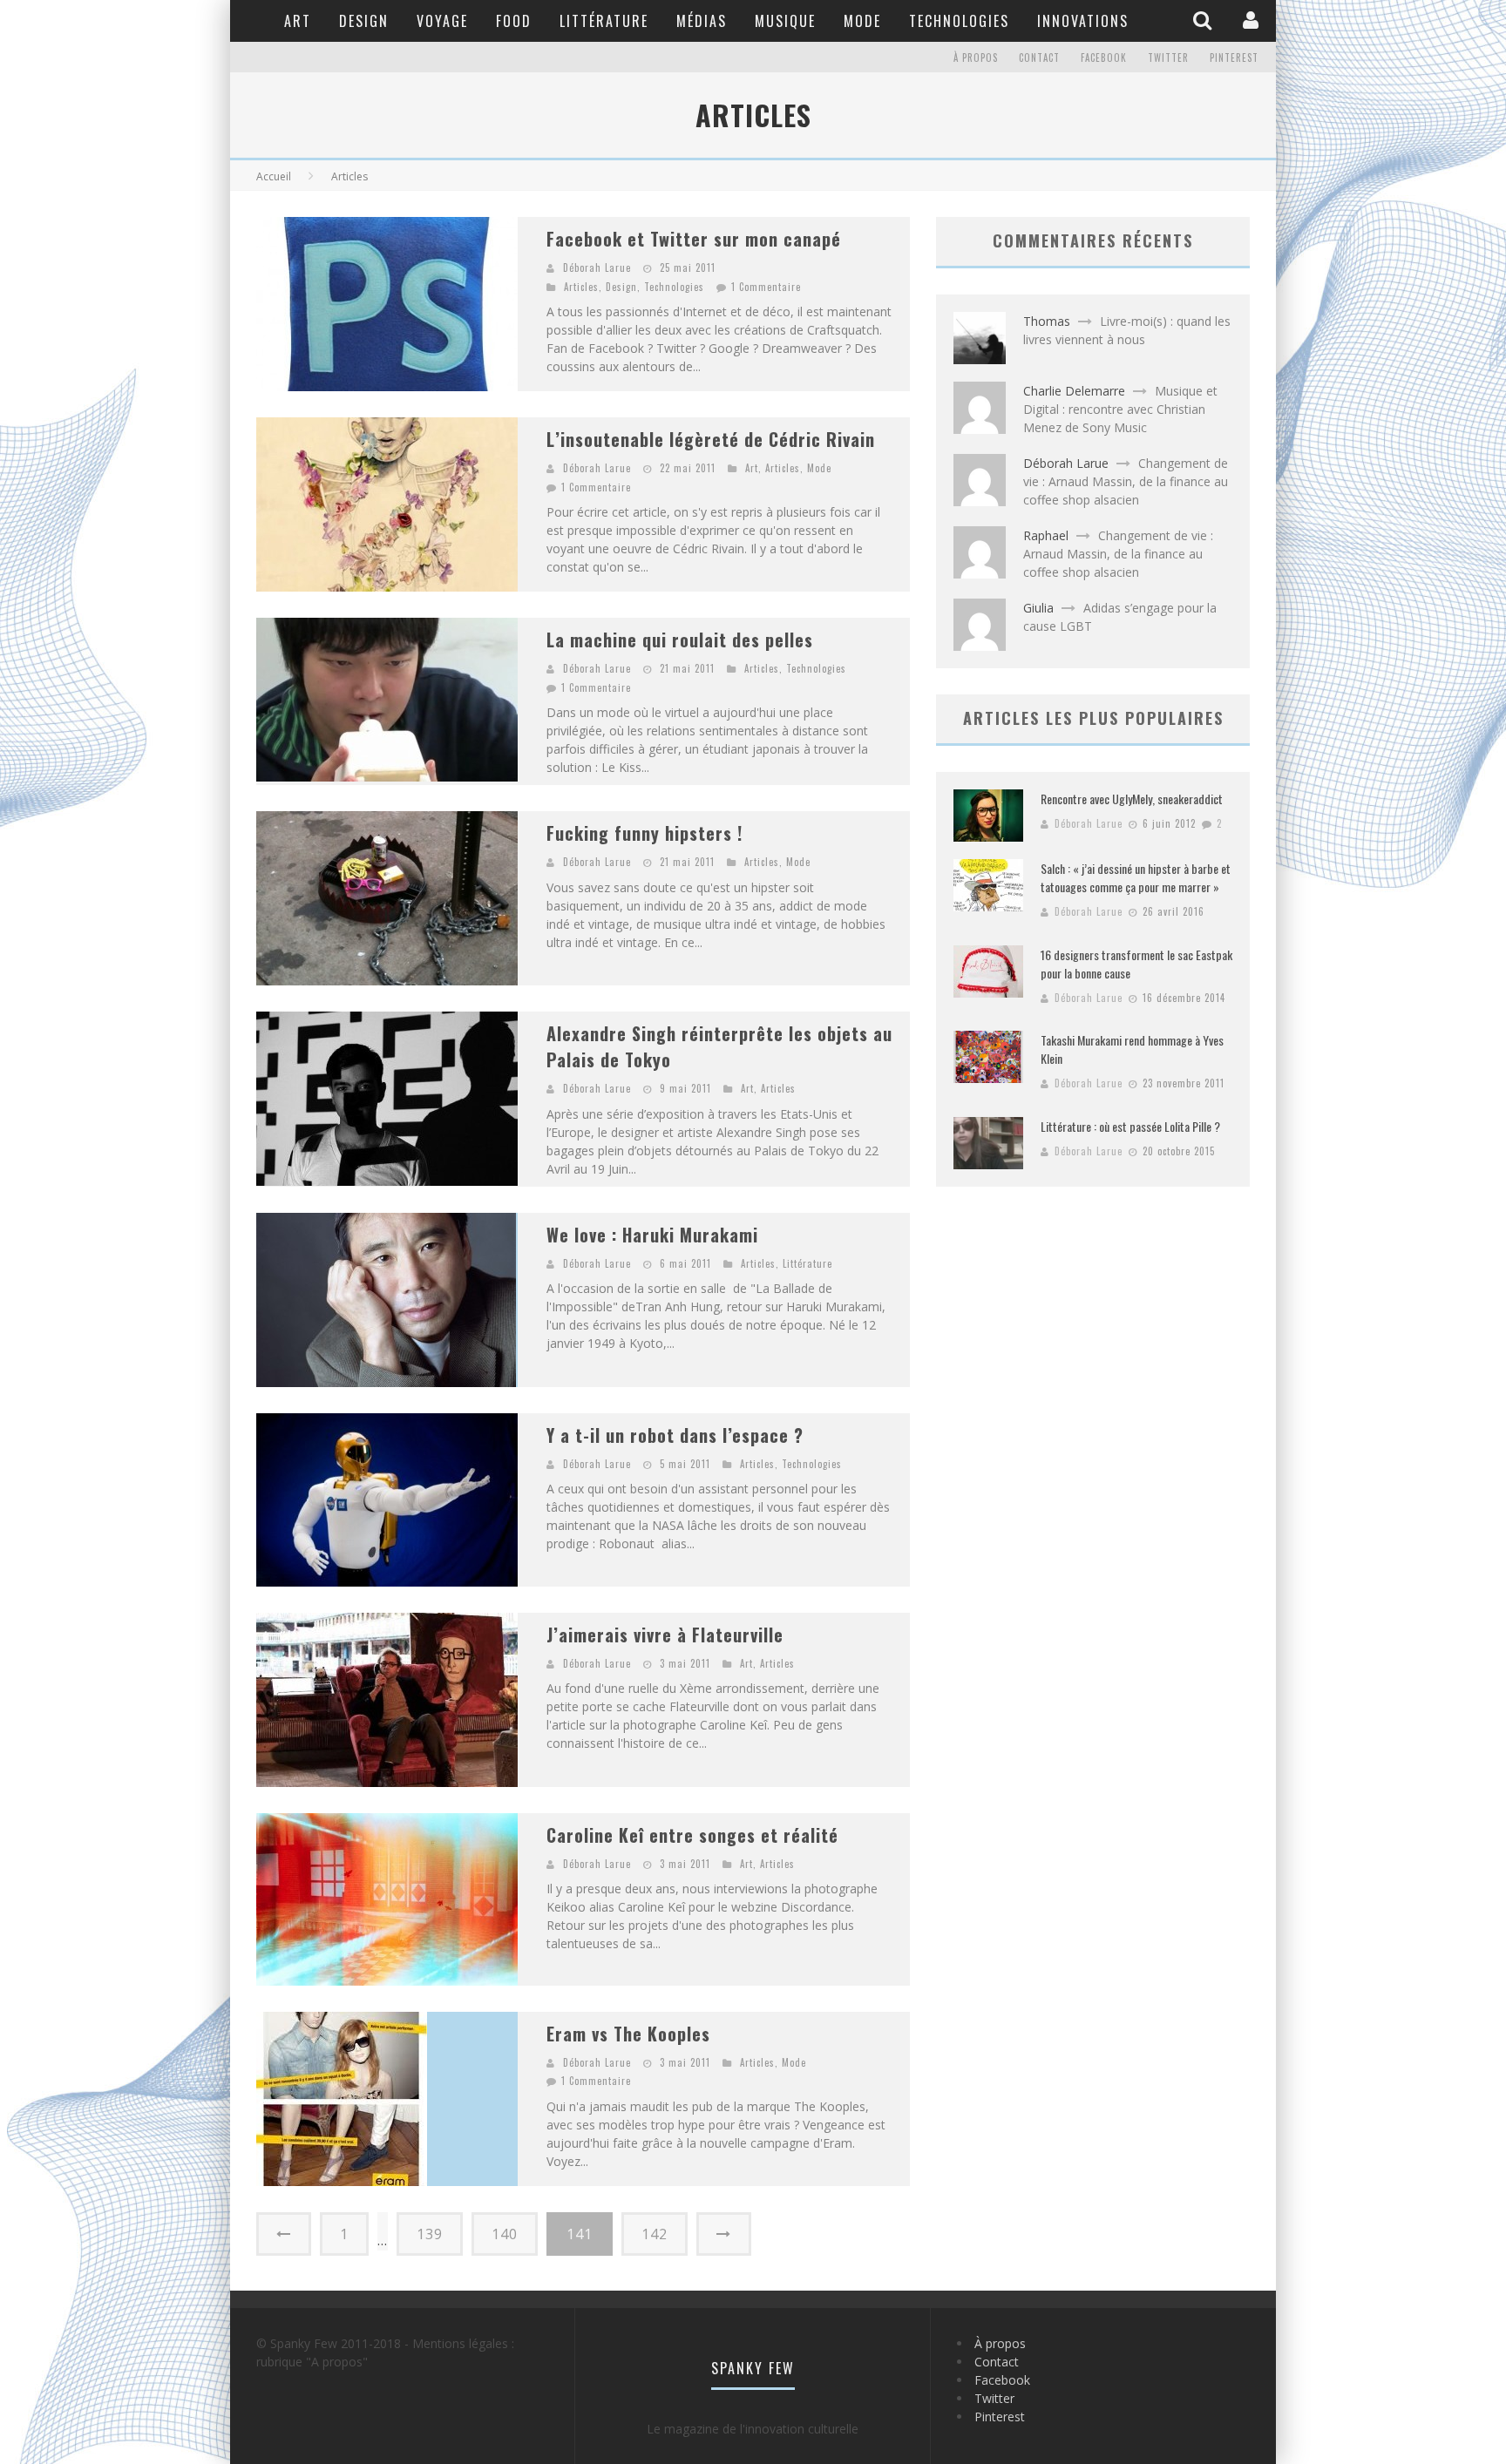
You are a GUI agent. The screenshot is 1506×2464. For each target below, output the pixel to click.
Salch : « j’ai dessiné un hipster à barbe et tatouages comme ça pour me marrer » (1136, 877)
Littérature (604, 21)
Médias (702, 21)
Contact (1039, 58)
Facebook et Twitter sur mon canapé (694, 239)
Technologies (959, 21)
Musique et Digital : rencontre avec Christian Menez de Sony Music (1120, 409)
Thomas (1047, 321)
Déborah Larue (597, 267)
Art (298, 21)
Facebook (1104, 58)
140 (505, 2234)
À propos (976, 58)
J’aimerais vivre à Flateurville (665, 1635)
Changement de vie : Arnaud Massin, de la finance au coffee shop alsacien (1126, 481)
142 (655, 2234)
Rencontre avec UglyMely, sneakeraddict (1132, 799)
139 (430, 2234)
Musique (785, 21)
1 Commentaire (766, 287)
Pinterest (1234, 58)
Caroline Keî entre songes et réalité (692, 1835)
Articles (581, 287)
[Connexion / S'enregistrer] (1253, 20)
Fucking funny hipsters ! (644, 833)
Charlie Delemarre (1074, 391)
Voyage (442, 21)
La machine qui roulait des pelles (680, 640)
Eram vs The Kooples (628, 2034)
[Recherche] (1204, 20)
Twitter (1168, 58)
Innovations (1083, 21)
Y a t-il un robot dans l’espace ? (675, 1435)
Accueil (274, 176)
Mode (862, 21)
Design (364, 21)
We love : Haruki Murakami (652, 1235)
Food (514, 21)
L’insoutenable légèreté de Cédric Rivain (711, 439)
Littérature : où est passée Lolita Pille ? (1130, 1126)
